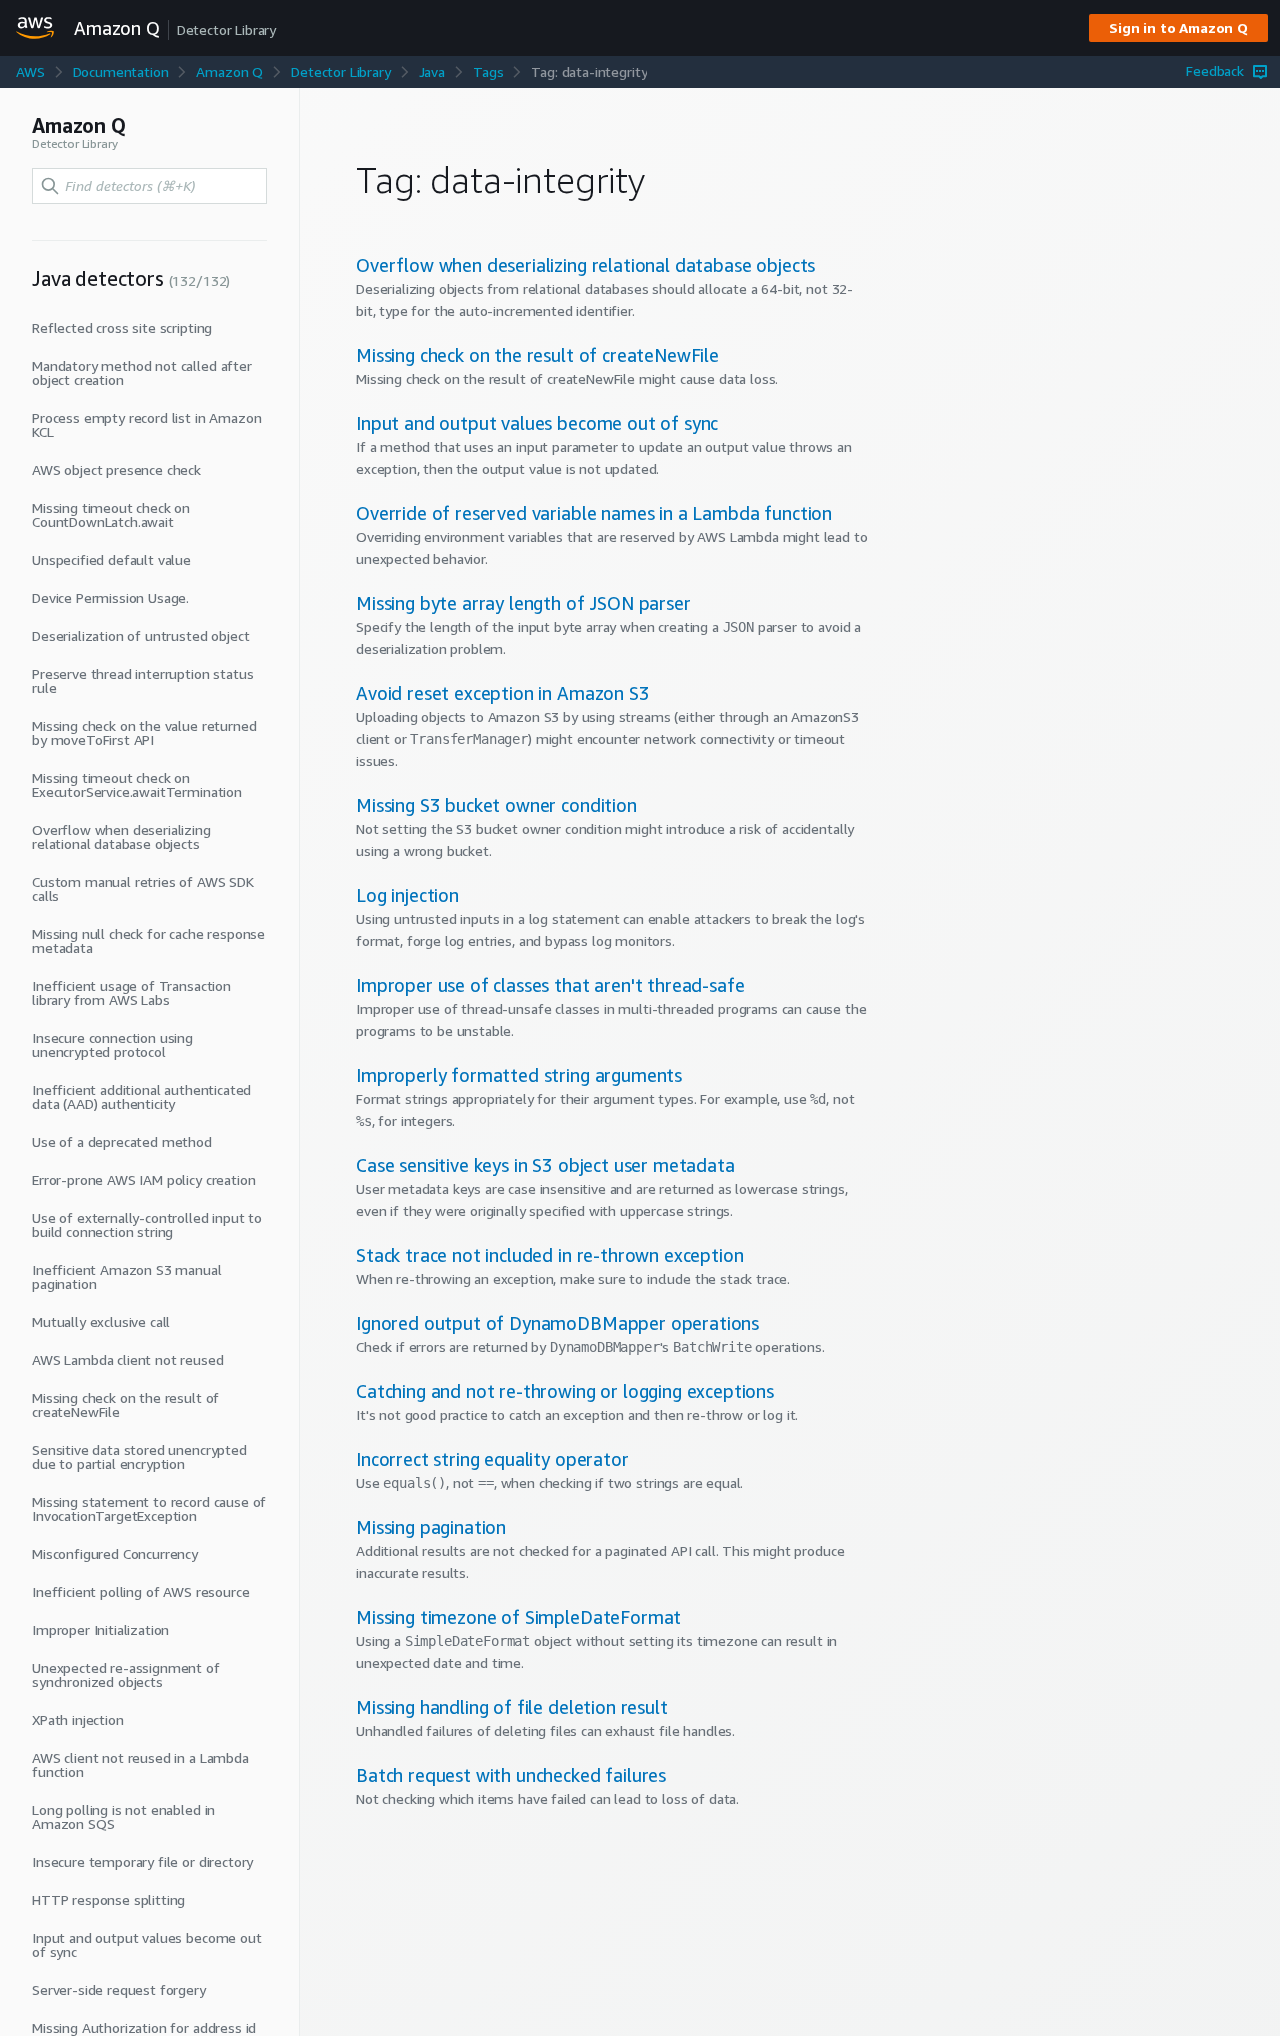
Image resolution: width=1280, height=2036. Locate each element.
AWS (30, 71)
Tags (488, 71)
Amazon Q (229, 71)
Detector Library (340, 71)
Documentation (121, 71)
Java (432, 71)
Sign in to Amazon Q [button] (1178, 27)
